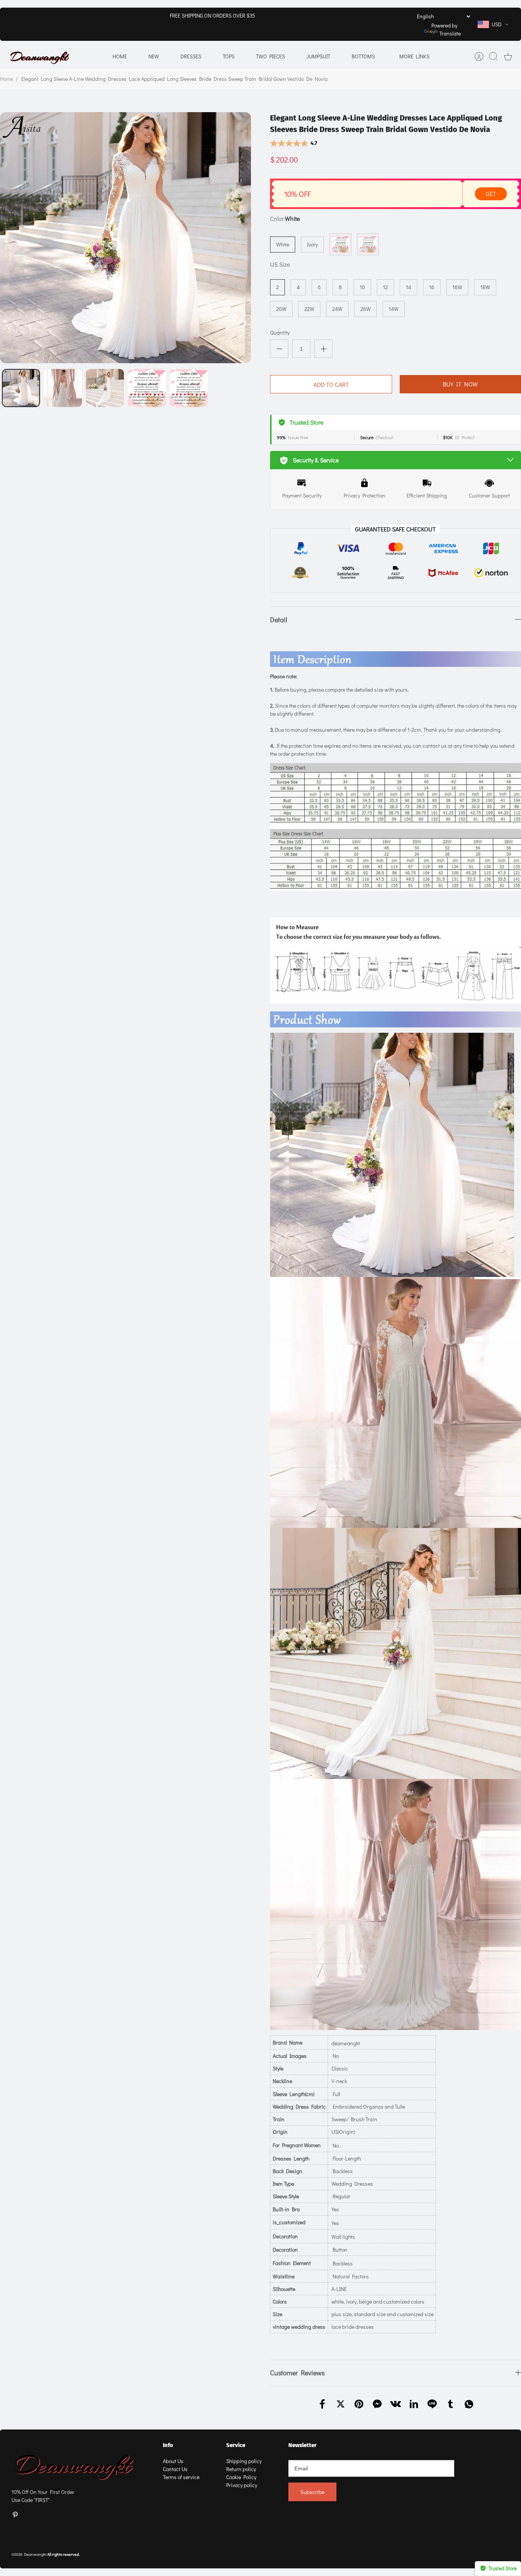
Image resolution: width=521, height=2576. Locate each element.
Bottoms (363, 56)
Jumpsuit (318, 56)
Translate (450, 33)
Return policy (241, 2469)
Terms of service (181, 2477)
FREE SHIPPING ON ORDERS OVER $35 (212, 15)
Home (120, 56)
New (154, 56)
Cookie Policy (241, 2477)
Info (168, 2445)
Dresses (191, 56)
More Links (414, 56)
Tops (229, 56)
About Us (173, 2461)
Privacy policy (242, 2485)
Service (236, 2445)
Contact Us (175, 2469)
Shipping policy (244, 2461)
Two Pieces (270, 56)
